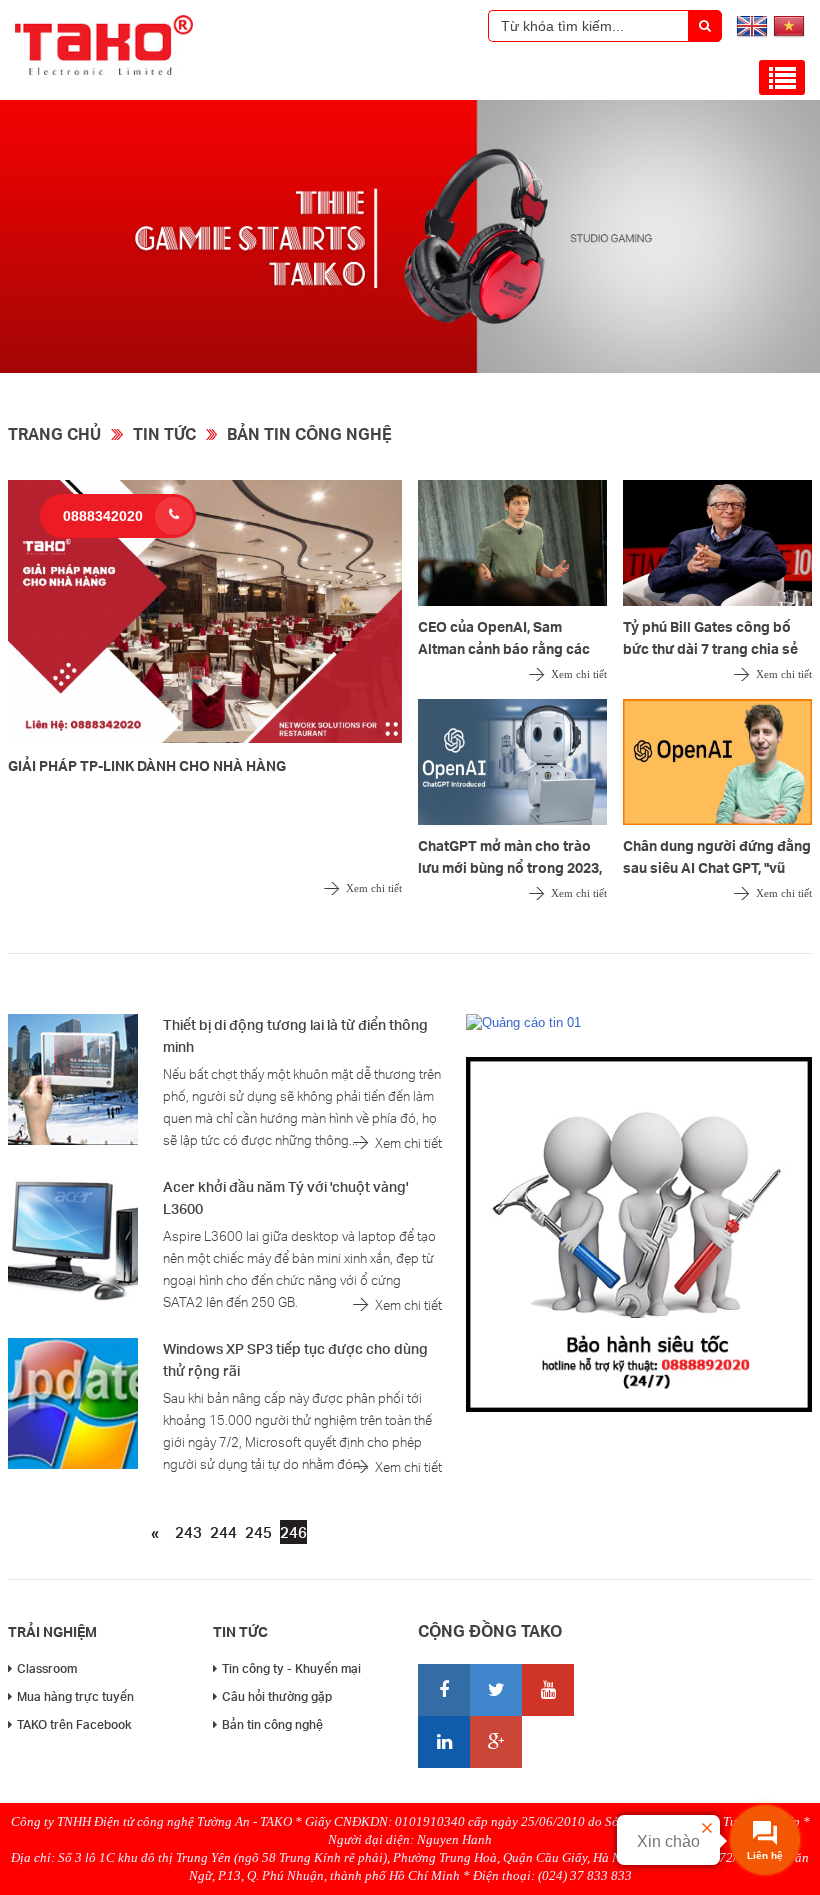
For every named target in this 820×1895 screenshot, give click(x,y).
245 (258, 1532)
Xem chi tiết (374, 888)
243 (188, 1532)
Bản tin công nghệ (309, 433)
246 (293, 1532)
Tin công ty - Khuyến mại (291, 1668)
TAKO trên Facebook (74, 1724)
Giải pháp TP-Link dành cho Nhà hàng (147, 765)
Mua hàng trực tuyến (75, 1696)
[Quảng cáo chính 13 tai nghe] (410, 368)
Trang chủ (54, 433)
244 (223, 1532)
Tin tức (164, 433)
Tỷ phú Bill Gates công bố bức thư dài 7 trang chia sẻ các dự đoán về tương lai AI (713, 648)
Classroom (47, 1668)
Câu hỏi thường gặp (277, 1696)
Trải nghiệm (52, 1631)
